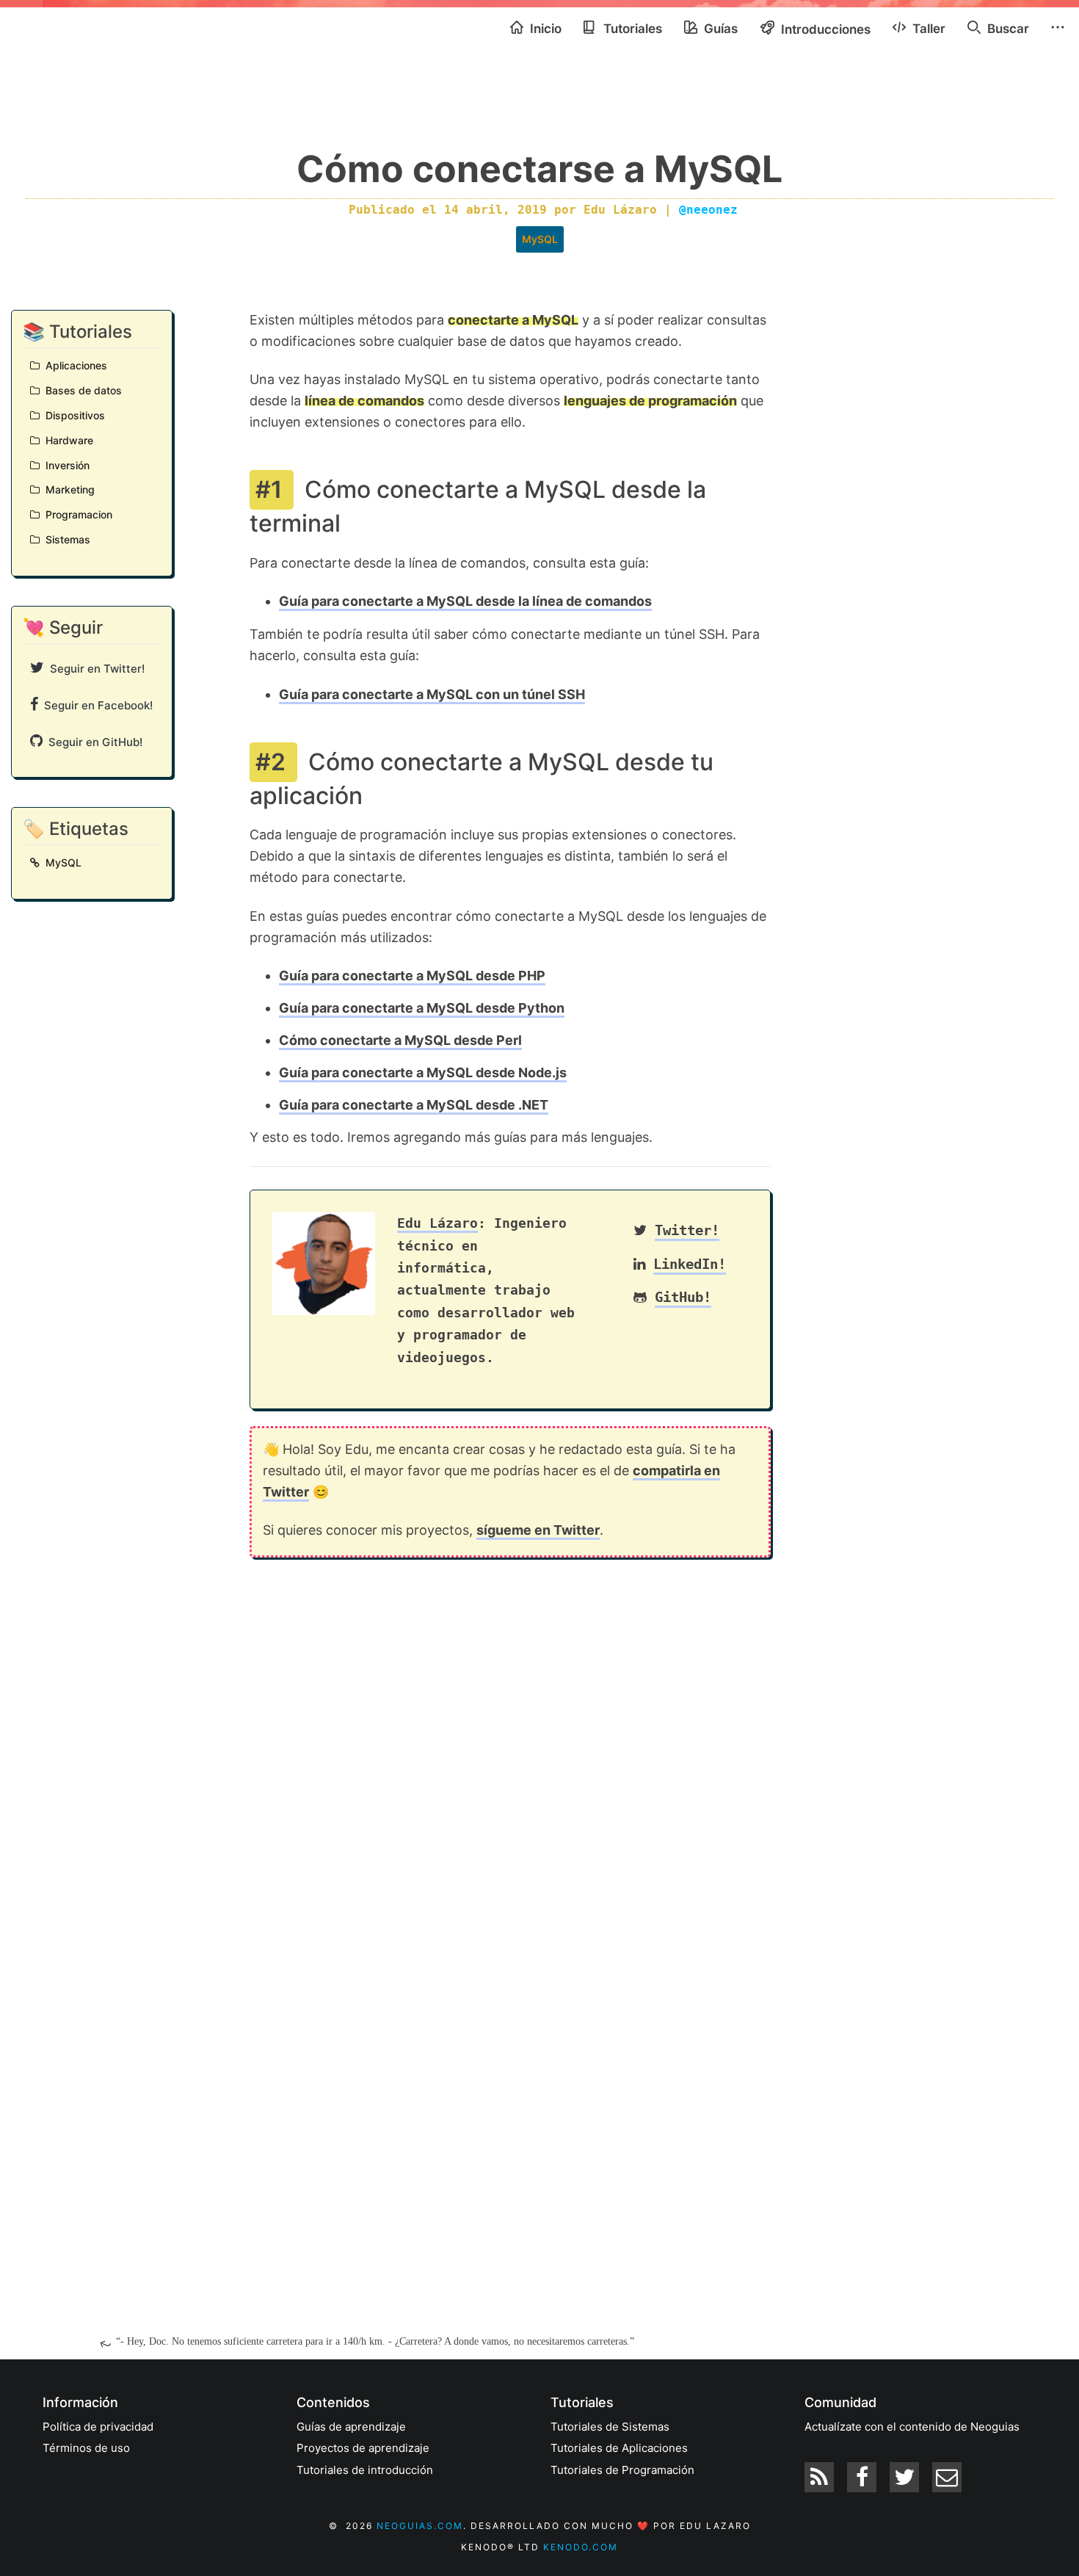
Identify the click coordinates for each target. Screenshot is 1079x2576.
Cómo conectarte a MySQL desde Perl (400, 1040)
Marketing (67, 489)
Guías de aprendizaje (351, 2427)
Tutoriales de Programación (622, 2470)
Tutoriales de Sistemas (610, 2427)
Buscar (1007, 29)
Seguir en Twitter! (94, 669)
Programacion (76, 514)
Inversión (65, 465)
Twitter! (687, 1230)
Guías (719, 29)
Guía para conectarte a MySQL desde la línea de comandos (465, 601)
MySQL (540, 239)
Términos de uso (86, 2448)
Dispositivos (72, 415)
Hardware (66, 440)
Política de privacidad (98, 2427)
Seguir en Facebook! (95, 705)
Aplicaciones (73, 365)
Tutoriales (631, 29)
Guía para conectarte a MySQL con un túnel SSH (432, 694)
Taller (927, 29)
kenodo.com (581, 2547)
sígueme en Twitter (538, 1530)
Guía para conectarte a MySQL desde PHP (412, 976)
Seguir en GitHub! (92, 742)
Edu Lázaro (437, 1223)
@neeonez (708, 210)
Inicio (544, 29)
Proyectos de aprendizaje (363, 2448)
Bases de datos (81, 390)
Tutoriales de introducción (365, 2470)
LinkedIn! (690, 1264)
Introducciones (824, 29)
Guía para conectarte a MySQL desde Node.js (423, 1072)
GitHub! (683, 1297)
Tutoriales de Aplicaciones (619, 2448)
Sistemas (65, 539)
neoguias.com (420, 2526)
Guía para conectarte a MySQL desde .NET (414, 1105)
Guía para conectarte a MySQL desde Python (422, 1008)
